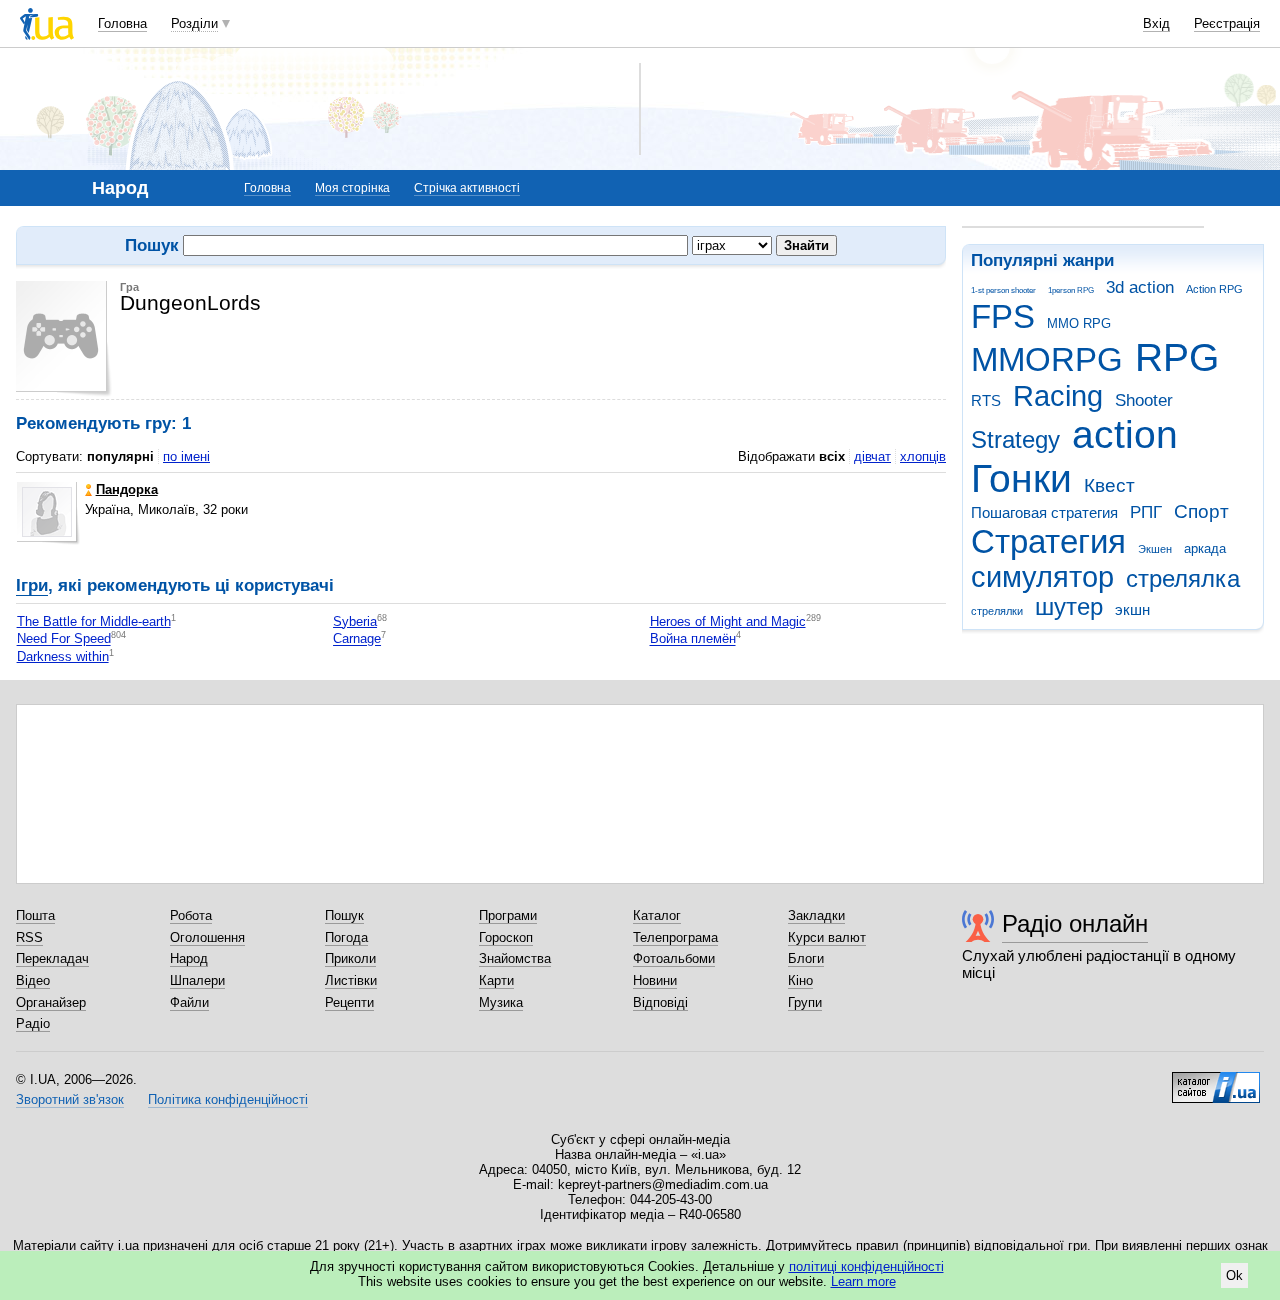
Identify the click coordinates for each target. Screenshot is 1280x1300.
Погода (346, 937)
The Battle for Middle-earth (94, 621)
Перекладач (52, 958)
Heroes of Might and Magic (728, 621)
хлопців (923, 456)
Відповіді (660, 1002)
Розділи (194, 23)
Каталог (657, 915)
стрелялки (997, 611)
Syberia (355, 621)
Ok (1234, 1275)
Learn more (863, 1281)
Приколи (350, 958)
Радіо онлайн (1075, 923)
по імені (186, 456)
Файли (189, 1002)
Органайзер (51, 1002)
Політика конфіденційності (228, 1099)
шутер (1069, 607)
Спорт (1201, 511)
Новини (655, 980)
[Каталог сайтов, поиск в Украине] (1216, 1080)
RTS (986, 400)
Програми (508, 915)
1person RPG (1071, 290)
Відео (33, 980)
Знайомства (515, 958)
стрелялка (1183, 579)
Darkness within (63, 656)
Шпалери (197, 980)
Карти (496, 980)
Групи (805, 1002)
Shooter (1144, 400)
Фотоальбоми (674, 958)
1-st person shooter (1003, 290)
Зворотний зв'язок (70, 1099)
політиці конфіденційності (866, 1266)
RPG (1177, 357)
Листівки (351, 980)
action (1125, 434)
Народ (189, 958)
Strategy (1015, 440)
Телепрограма (675, 937)
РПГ (1146, 512)
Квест (1109, 485)
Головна (122, 23)
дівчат (872, 456)
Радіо (33, 1023)
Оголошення (207, 937)
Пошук (344, 915)
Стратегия (1048, 541)
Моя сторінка (352, 188)
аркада (1205, 548)
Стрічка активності (467, 188)
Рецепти (349, 1002)
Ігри (32, 585)
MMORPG (1047, 359)
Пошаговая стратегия (1044, 512)
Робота (191, 915)
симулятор (1042, 577)
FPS (1003, 316)
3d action (1140, 287)
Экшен (1155, 549)
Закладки (816, 915)
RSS (29, 937)
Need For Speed (64, 639)
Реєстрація (1227, 23)
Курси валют (827, 937)
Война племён (693, 639)
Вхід (1156, 23)
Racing (1058, 396)
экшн (1132, 609)
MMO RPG (1079, 323)
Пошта (35, 915)
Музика (501, 1002)
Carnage (357, 639)
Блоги (806, 958)
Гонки (1021, 478)
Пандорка (127, 489)
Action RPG (1214, 289)
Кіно (800, 980)
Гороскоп (506, 937)
